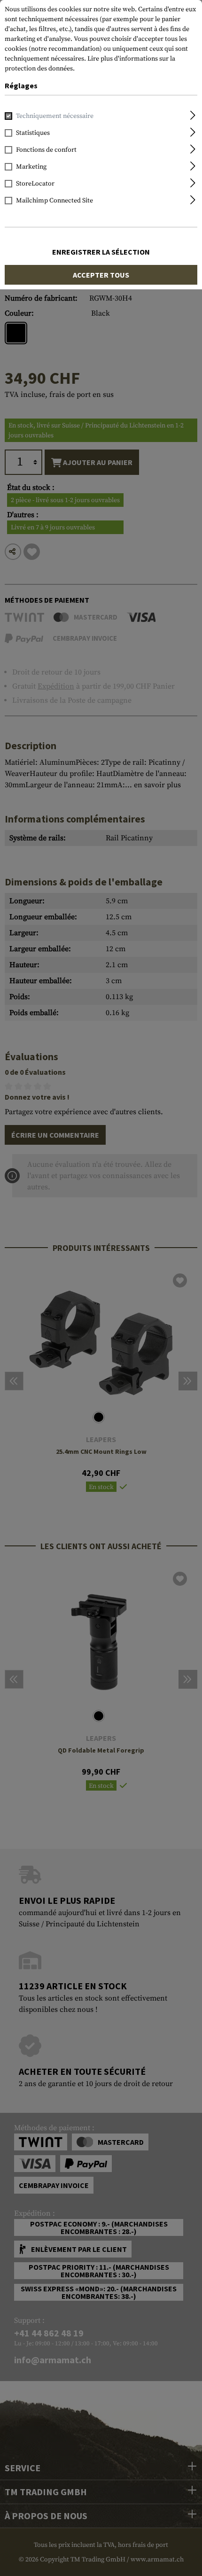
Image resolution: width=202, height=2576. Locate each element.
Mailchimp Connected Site (54, 201)
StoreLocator (35, 184)
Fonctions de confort (46, 150)
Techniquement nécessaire (55, 116)
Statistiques (33, 133)
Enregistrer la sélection (101, 252)
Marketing (31, 167)
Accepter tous (101, 275)
